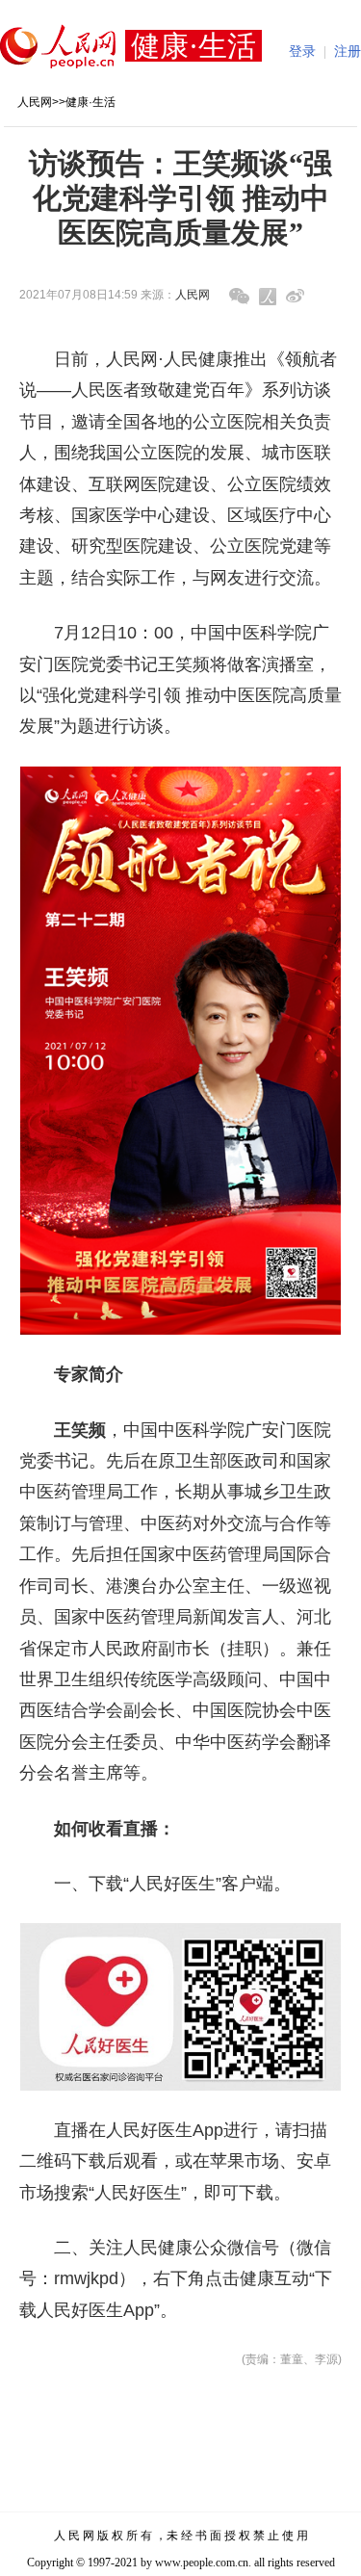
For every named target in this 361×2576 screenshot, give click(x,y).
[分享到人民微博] (268, 297)
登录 (302, 52)
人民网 (35, 102)
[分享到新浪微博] (295, 296)
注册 (348, 52)
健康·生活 (90, 102)
